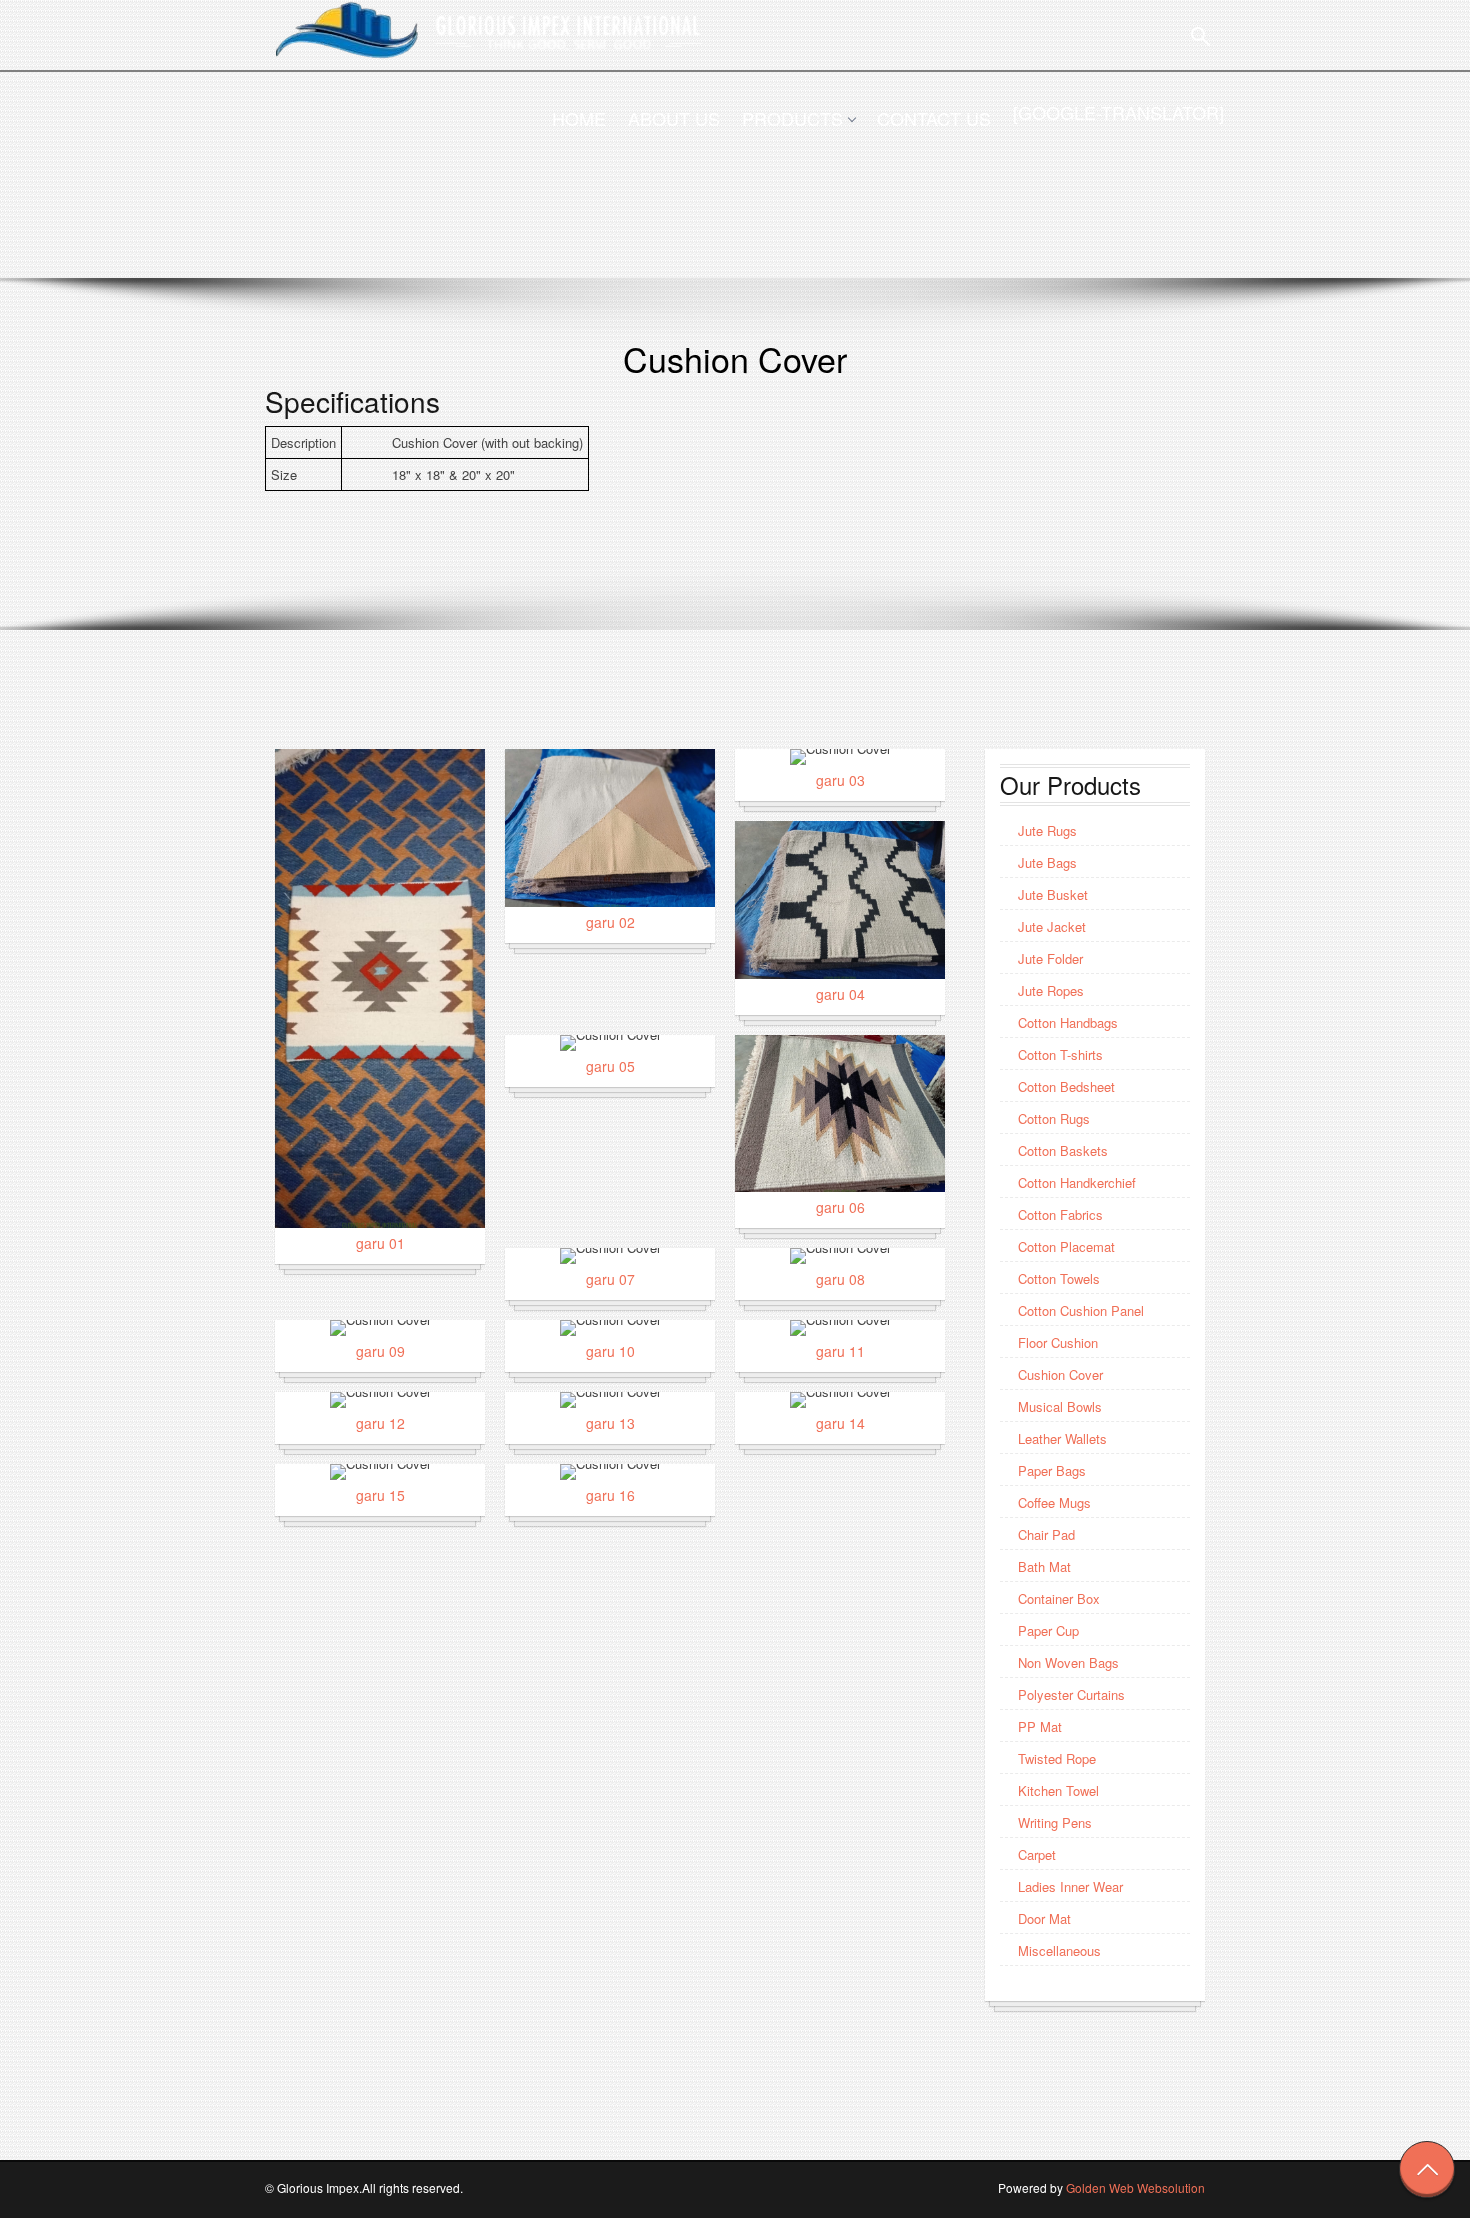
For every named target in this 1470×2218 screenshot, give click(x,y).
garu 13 (610, 1423)
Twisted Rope (1057, 1758)
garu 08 (840, 1279)
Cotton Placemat (1066, 1246)
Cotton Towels (1059, 1278)
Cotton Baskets (1063, 1150)
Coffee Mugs (1054, 1502)
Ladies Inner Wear (1070, 1886)
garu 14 (840, 1423)
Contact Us (934, 118)
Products (792, 118)
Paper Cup (1048, 1630)
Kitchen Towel (1058, 1790)
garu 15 (380, 1495)
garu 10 (610, 1351)
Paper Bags (1052, 1470)
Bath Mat (1044, 1566)
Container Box (1059, 1598)
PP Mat (1040, 1726)
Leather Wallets (1062, 1438)
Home (579, 118)
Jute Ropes (1051, 990)
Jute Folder (1050, 958)
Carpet (1037, 1854)
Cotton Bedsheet (1066, 1086)
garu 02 (610, 922)
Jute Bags (1047, 862)
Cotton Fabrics (1060, 1214)
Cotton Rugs (1054, 1118)
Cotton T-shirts (1060, 1054)
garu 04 (840, 994)
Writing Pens (1055, 1822)
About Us (674, 118)
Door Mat (1044, 1918)
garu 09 (380, 1351)
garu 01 (380, 1243)
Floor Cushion (1058, 1342)
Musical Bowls (1060, 1406)
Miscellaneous (1059, 1950)
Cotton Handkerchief (1077, 1182)
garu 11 (840, 1351)
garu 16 (610, 1495)
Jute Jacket (1052, 926)
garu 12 (380, 1423)
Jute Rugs (1047, 830)
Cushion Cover (1060, 1374)
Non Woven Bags (1068, 1662)
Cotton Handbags (1068, 1022)
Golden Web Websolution (1135, 2187)
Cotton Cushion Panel (1081, 1310)
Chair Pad (1046, 1534)
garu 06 (840, 1207)
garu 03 (840, 780)
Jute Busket (1053, 894)
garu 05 (610, 1066)
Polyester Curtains (1071, 1694)
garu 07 (610, 1279)
